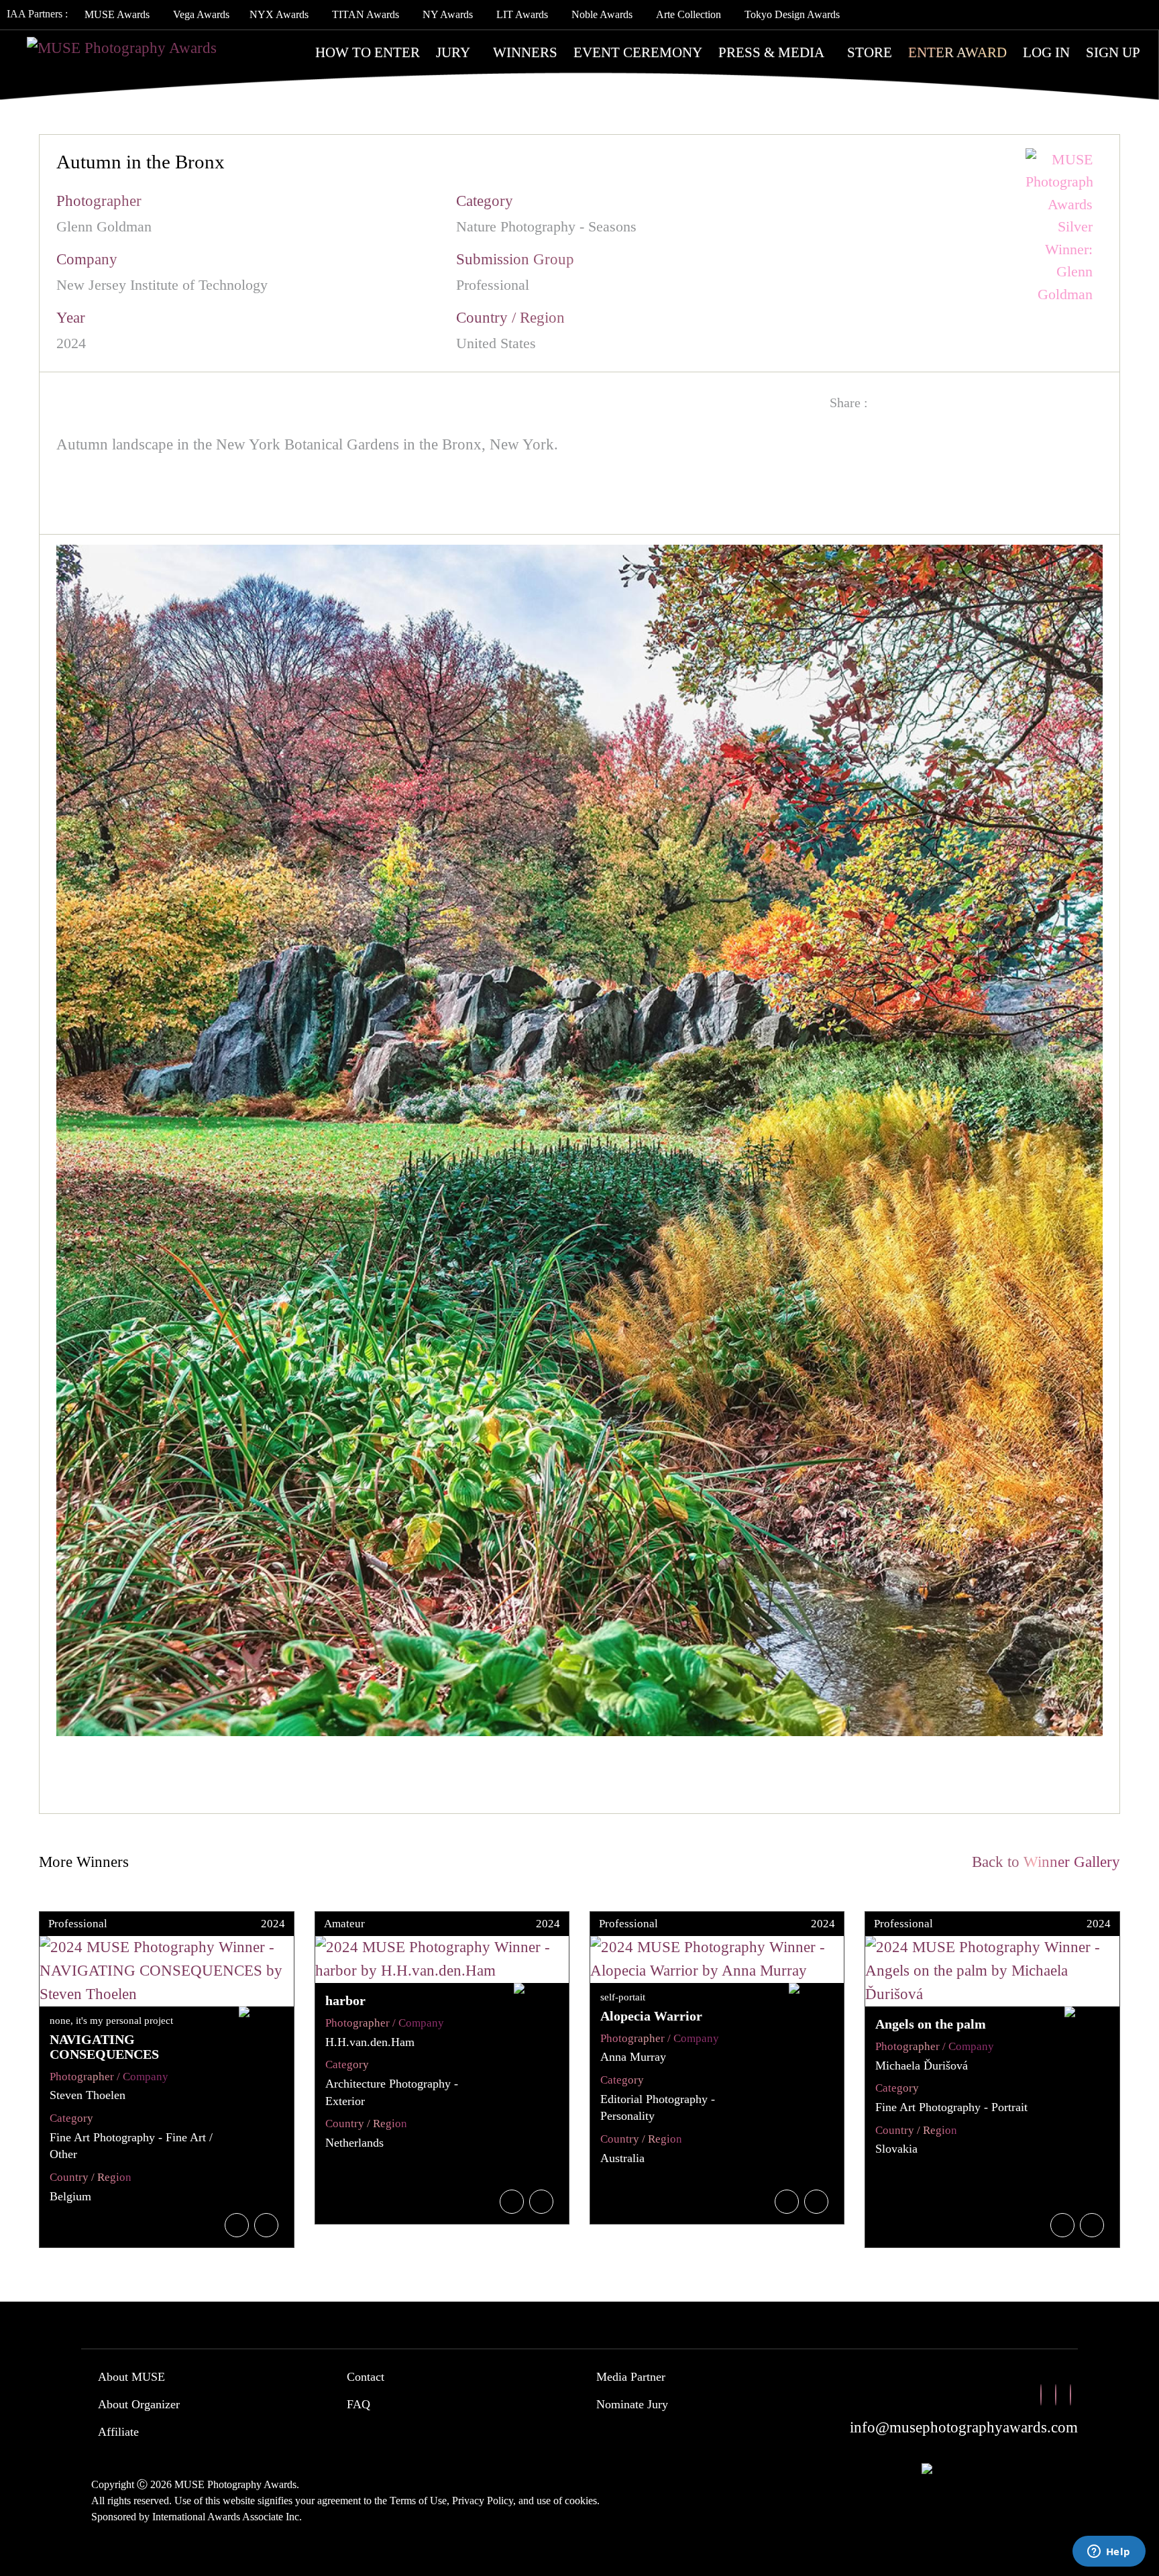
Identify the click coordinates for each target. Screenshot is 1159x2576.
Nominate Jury (632, 2404)
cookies (581, 2501)
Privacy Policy (483, 2501)
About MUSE (131, 2377)
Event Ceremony (638, 52)
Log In (1046, 52)
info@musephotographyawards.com (964, 2427)
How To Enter (368, 52)
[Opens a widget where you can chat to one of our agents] (1109, 2553)
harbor (345, 2000)
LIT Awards (522, 14)
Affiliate (118, 2432)
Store (870, 52)
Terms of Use (418, 2501)
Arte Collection (688, 14)
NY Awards (448, 14)
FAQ (358, 2404)
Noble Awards (602, 14)
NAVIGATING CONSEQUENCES (104, 2047)
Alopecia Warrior (651, 2016)
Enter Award (957, 52)
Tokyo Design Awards (792, 14)
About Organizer (139, 2404)
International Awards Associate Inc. (227, 2517)
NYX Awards (279, 14)
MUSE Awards (117, 14)
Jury (453, 52)
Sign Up (1113, 52)
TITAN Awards (366, 14)
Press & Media (771, 52)
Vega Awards (201, 14)
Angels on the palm (931, 2024)
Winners (525, 52)
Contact (366, 2377)
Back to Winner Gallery (1042, 1862)
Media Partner (631, 2377)
